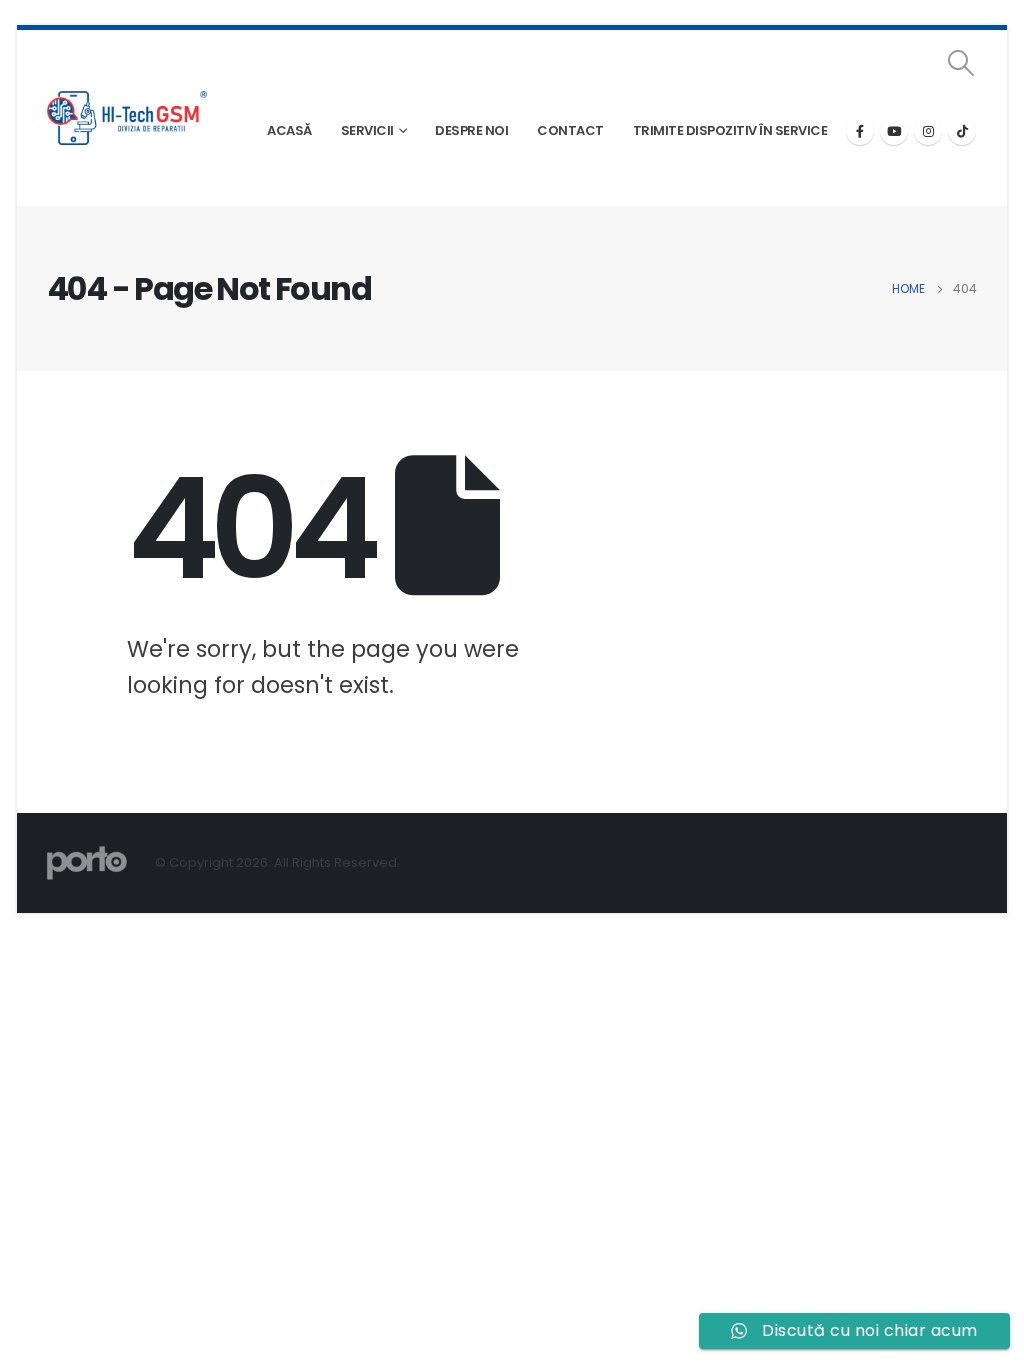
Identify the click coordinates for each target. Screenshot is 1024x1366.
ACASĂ (289, 130)
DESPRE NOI (471, 130)
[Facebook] (860, 131)
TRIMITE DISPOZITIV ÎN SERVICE (730, 130)
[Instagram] (928, 131)
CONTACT (570, 130)
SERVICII (367, 130)
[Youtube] (894, 131)
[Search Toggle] (961, 63)
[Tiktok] (962, 131)
